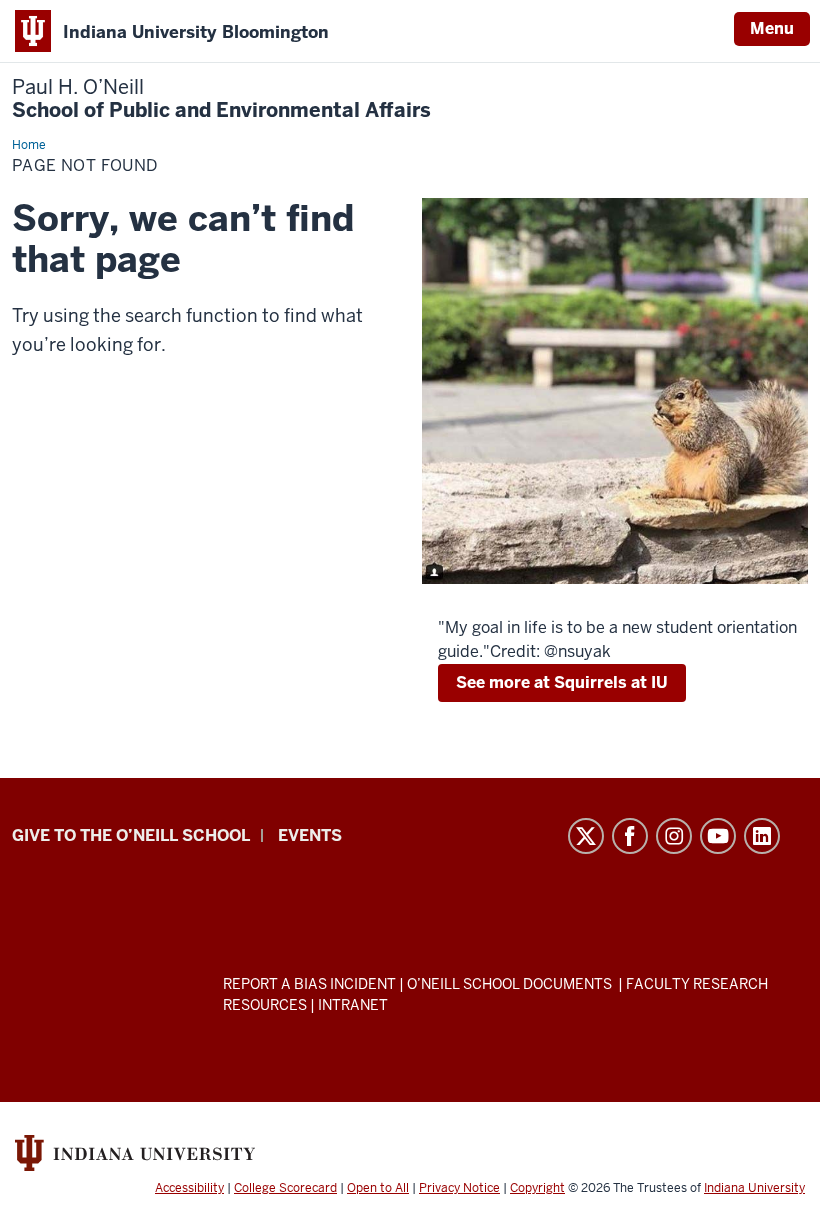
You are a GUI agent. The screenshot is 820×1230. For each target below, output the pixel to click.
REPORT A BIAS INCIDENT (309, 984)
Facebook (630, 836)
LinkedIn (762, 836)
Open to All (378, 1188)
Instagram (674, 836)
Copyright (537, 1188)
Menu (772, 28)
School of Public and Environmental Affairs (221, 99)
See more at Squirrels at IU (562, 682)
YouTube (718, 836)
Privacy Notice (459, 1188)
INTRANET (353, 1005)
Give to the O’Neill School (131, 835)
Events (310, 835)
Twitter (586, 836)
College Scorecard (285, 1188)
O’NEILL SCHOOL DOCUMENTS (511, 984)
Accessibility (189, 1188)
